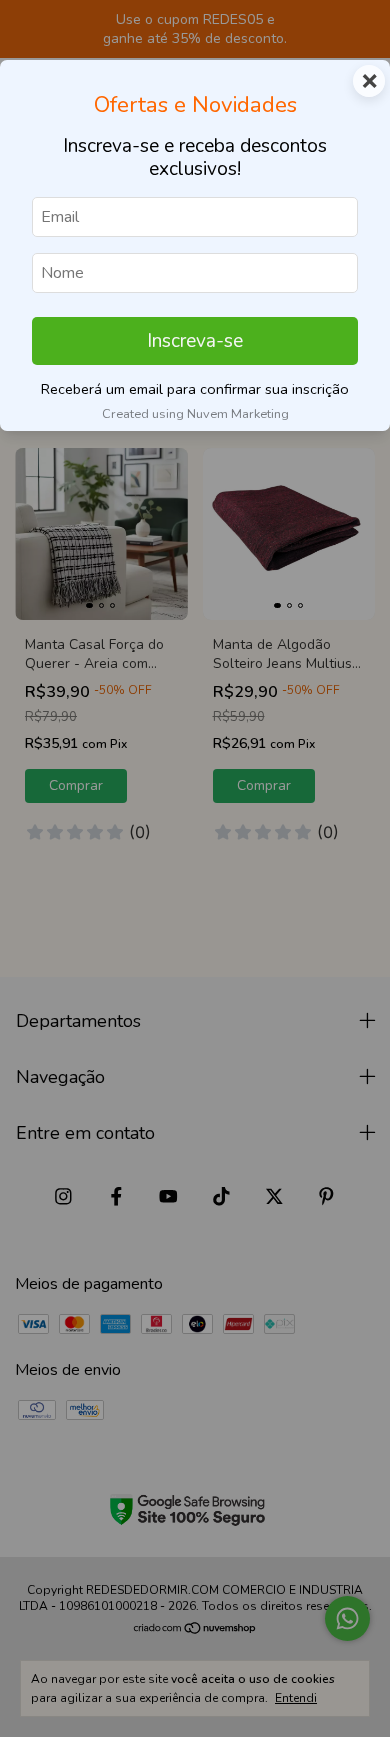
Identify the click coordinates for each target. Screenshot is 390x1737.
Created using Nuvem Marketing (195, 414)
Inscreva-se (195, 341)
